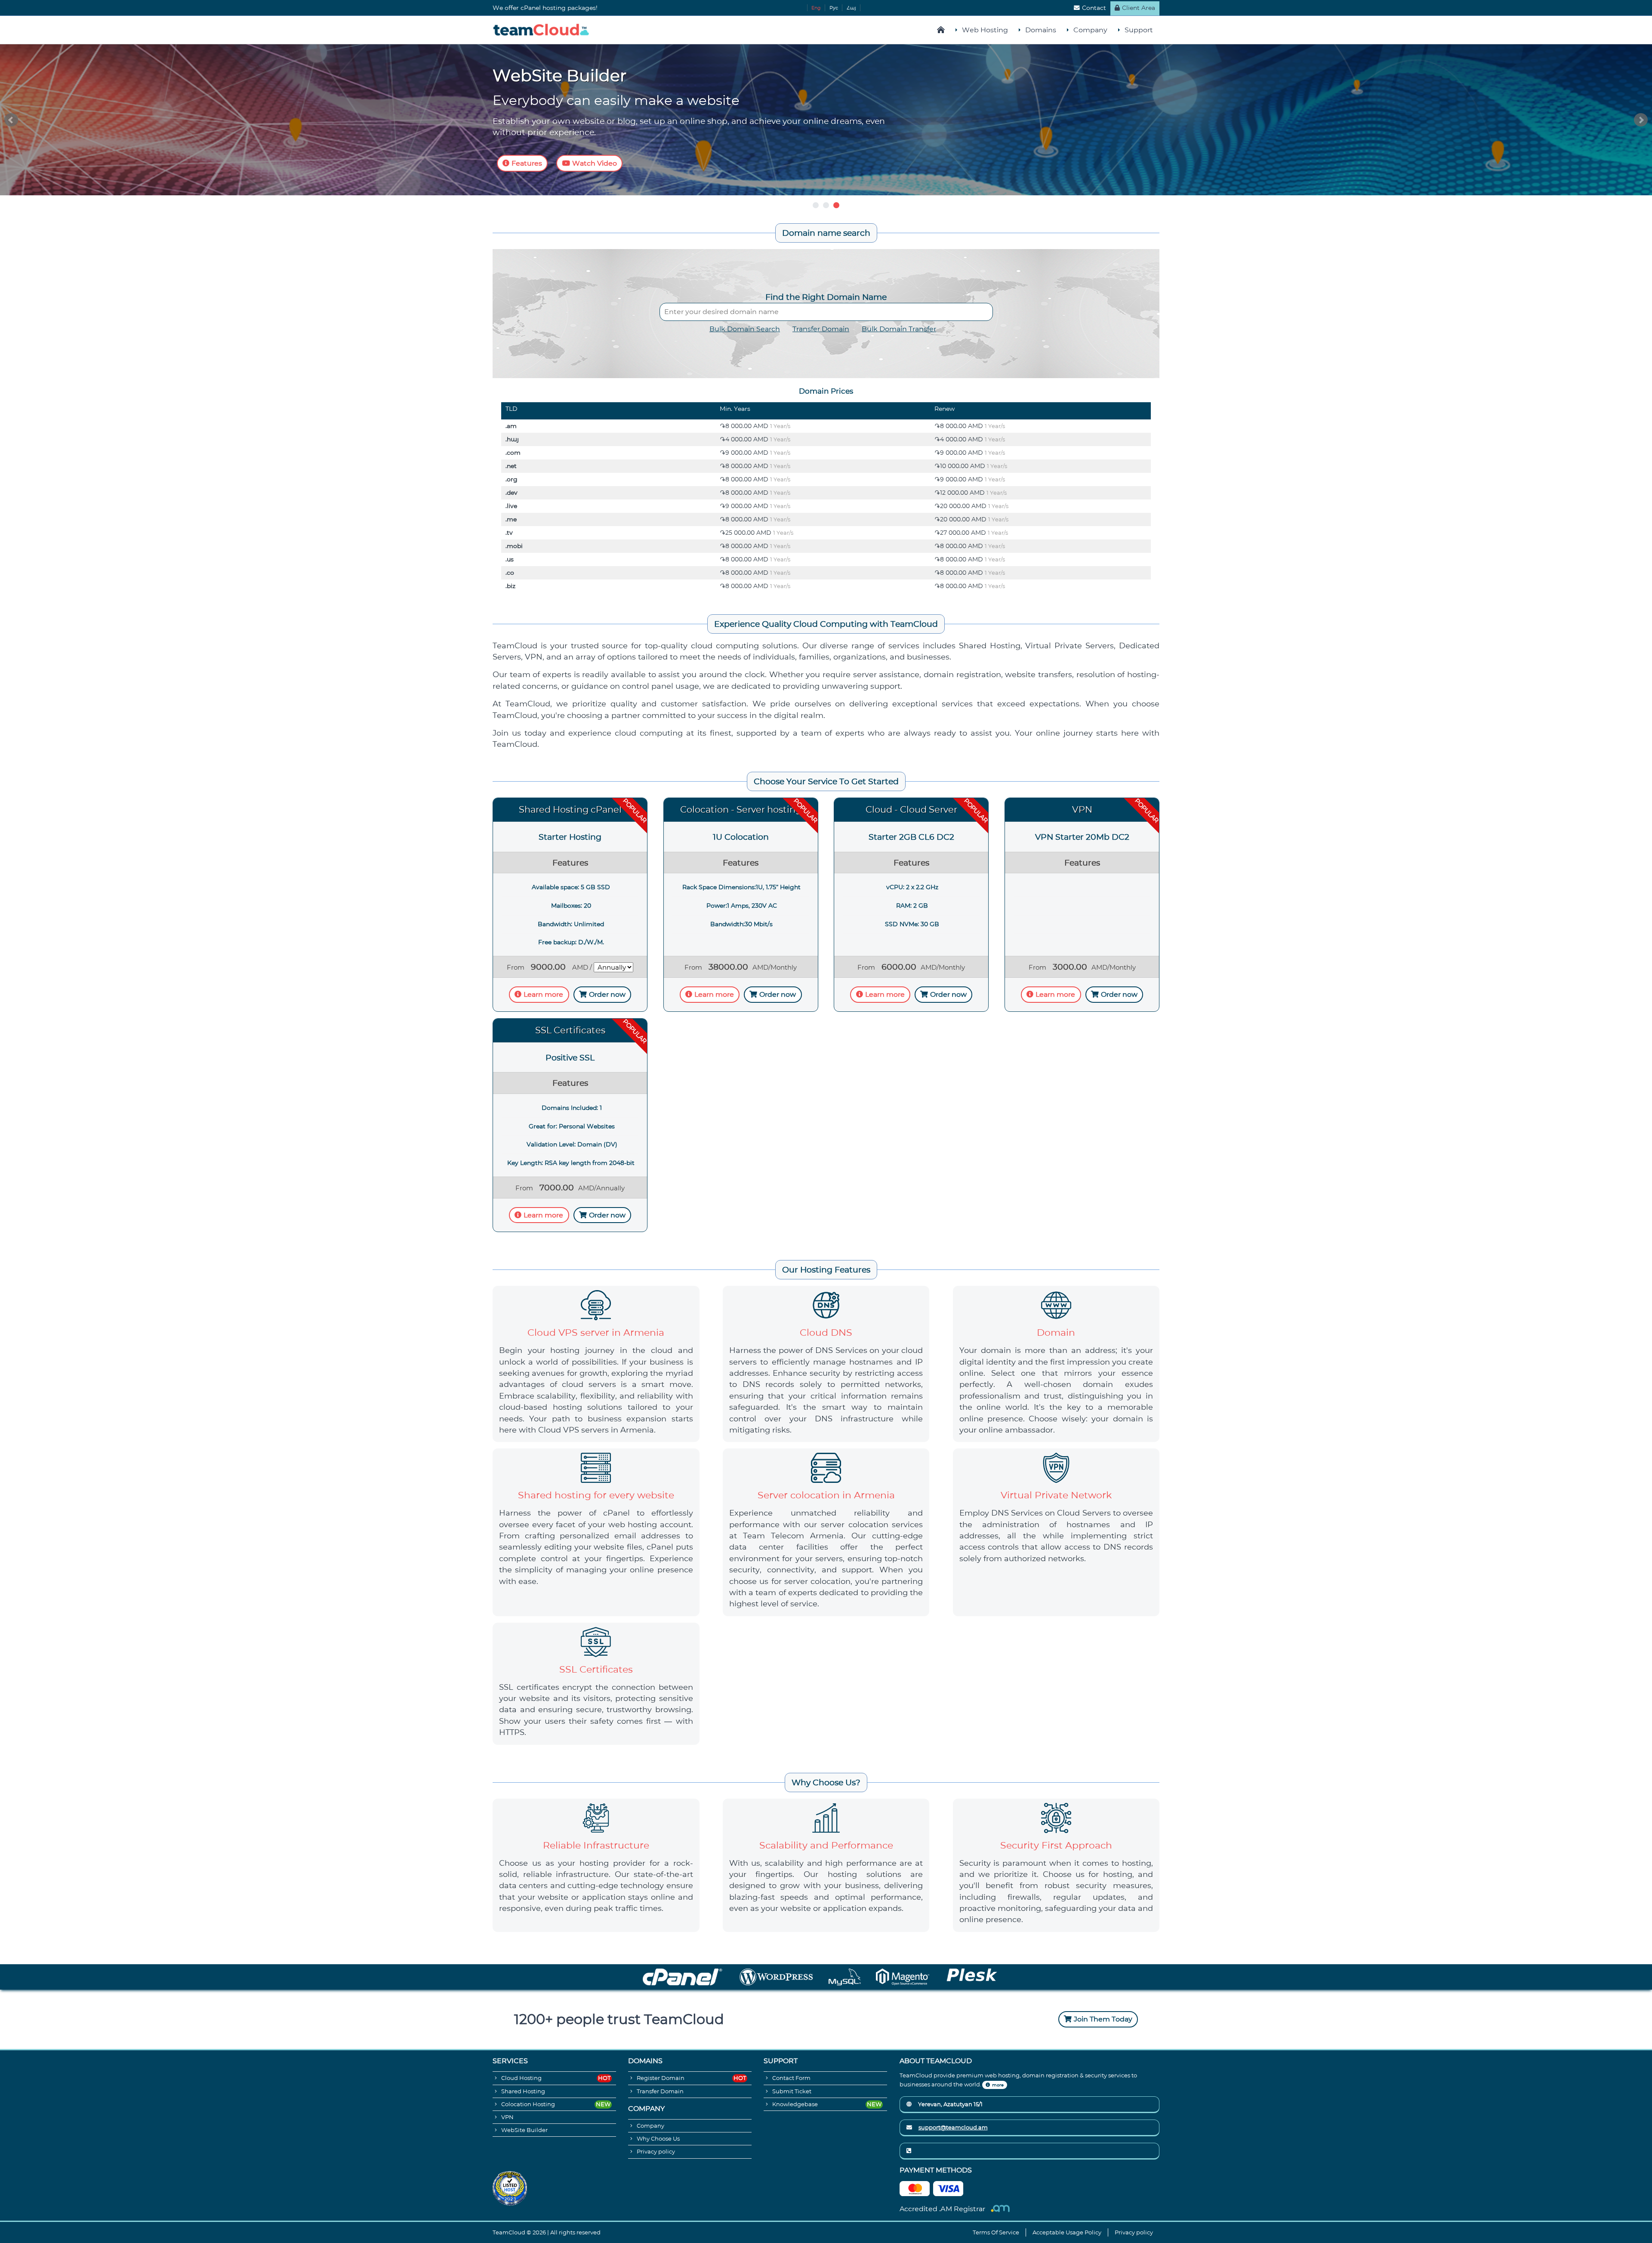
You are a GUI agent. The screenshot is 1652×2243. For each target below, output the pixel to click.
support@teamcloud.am (953, 2127)
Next (1641, 120)
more (998, 2085)
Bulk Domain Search (745, 329)
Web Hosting (985, 30)
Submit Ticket (792, 2091)
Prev (11, 120)
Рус (834, 8)
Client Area (1139, 8)
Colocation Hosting (528, 2104)
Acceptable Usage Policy (1067, 2232)
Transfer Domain (821, 329)
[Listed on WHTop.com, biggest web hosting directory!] (510, 2188)
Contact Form (791, 2078)
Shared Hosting (523, 2091)
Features (527, 163)
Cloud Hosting (521, 2078)
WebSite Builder (524, 2130)
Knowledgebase (795, 2104)
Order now (607, 994)
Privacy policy (656, 2152)
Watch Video (595, 163)
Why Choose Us (658, 2139)
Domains (1041, 30)
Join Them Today (1103, 2019)
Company (1090, 30)
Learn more (543, 994)
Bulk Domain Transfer (899, 329)
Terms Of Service (996, 2232)
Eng (816, 8)
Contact (1094, 8)
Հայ (851, 8)
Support (1139, 30)
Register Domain (661, 2078)
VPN (507, 2117)
